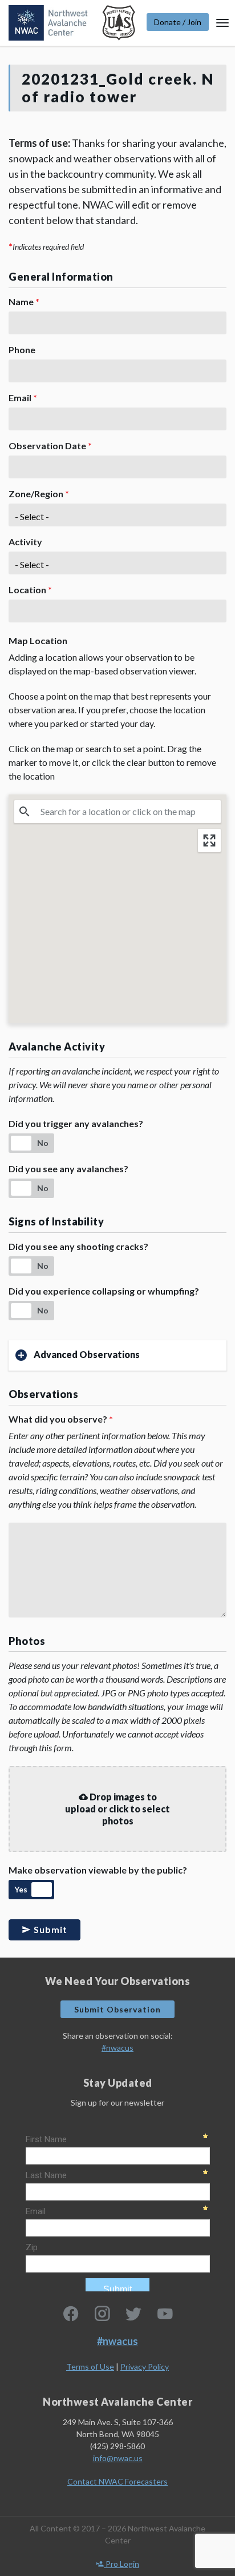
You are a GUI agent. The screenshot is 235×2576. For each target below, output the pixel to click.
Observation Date (50, 446)
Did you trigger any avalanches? (76, 1123)
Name (24, 301)
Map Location (38, 640)
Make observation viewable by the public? (98, 1870)
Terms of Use (90, 2367)
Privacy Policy (145, 2367)
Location (30, 590)
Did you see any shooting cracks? (78, 1246)
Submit (49, 1929)
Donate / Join (178, 22)
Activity (25, 542)
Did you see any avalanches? (68, 1169)
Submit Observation (117, 2009)
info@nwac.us (118, 2458)
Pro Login (121, 2564)
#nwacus (117, 2048)
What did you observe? (61, 1419)
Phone (22, 350)
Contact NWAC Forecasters (117, 2481)
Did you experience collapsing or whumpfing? (104, 1291)
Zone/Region (39, 494)
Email (23, 398)
